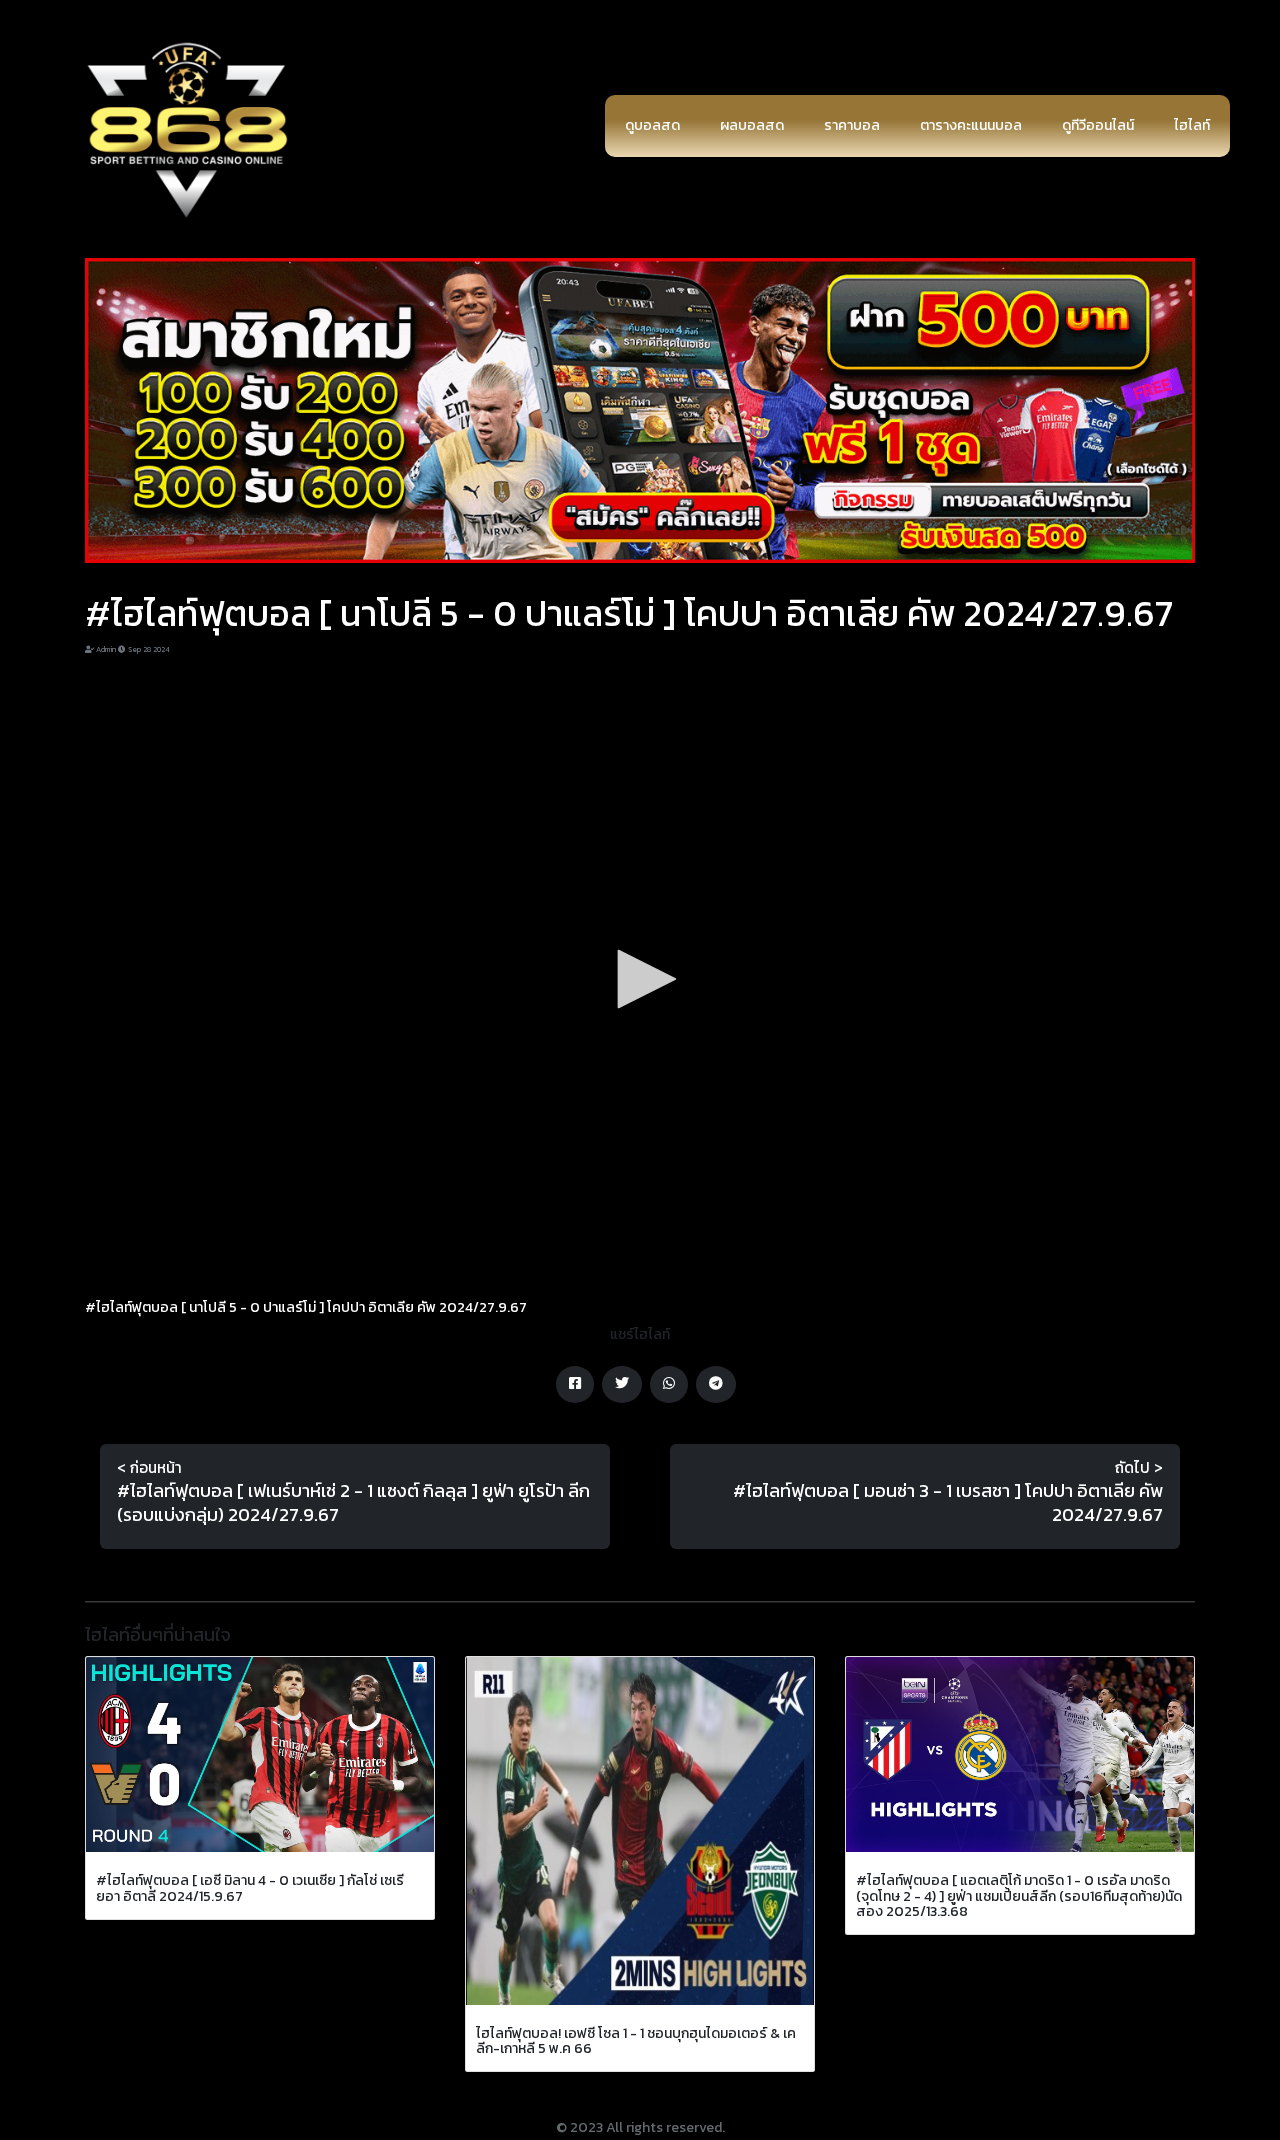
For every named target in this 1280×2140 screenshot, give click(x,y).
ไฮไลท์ (1192, 125)
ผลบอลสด (752, 125)
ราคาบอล (852, 125)
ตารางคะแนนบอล (971, 125)
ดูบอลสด (652, 125)
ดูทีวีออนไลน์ (1098, 125)
